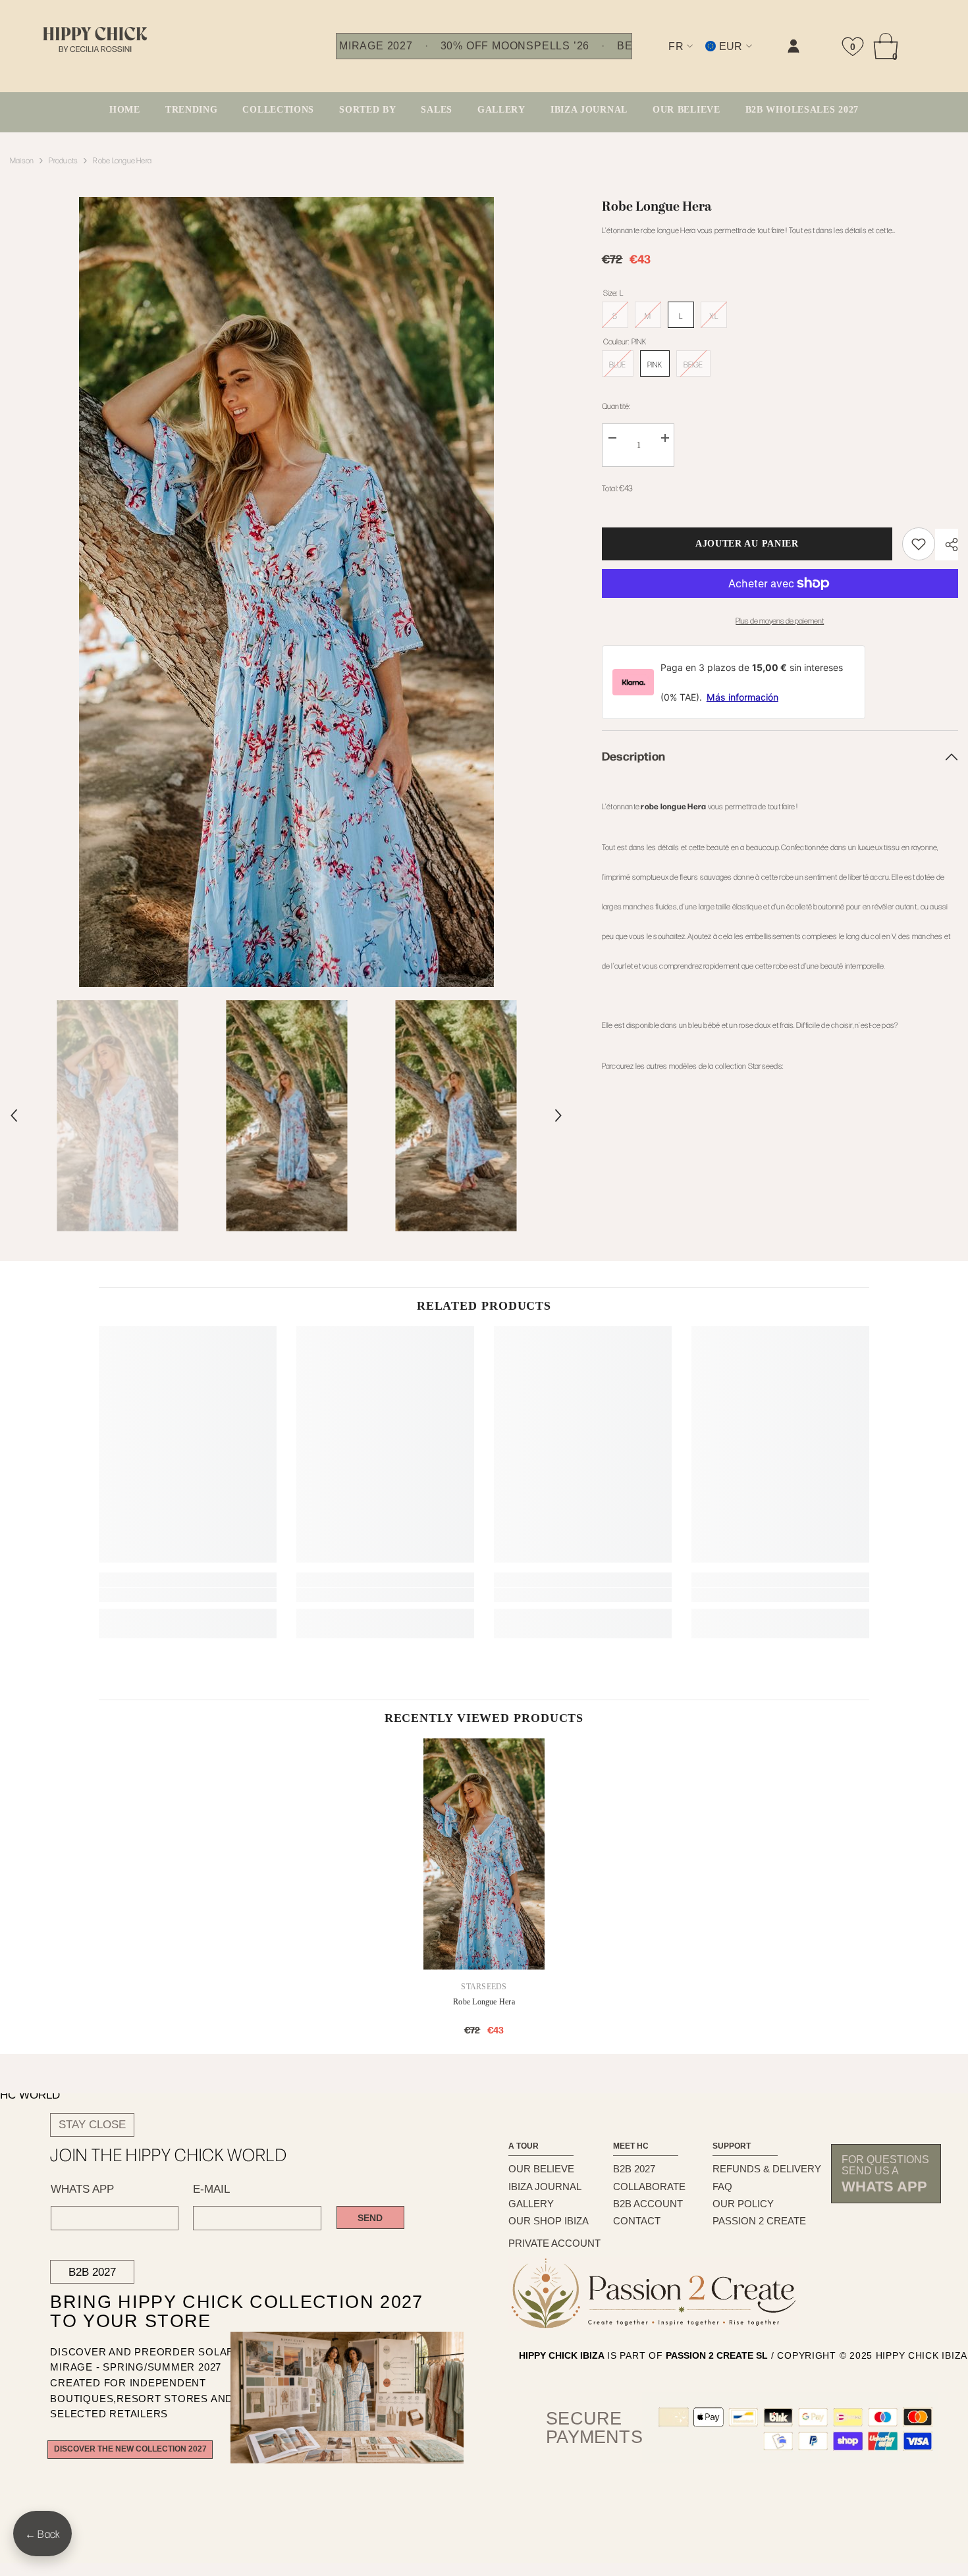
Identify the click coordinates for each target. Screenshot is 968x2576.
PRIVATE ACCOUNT (554, 2243)
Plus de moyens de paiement (780, 620)
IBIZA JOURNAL (545, 2187)
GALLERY (531, 2204)
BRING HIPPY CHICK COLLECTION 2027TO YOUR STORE (209, 2312)
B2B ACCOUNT (648, 2204)
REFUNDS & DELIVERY (767, 2169)
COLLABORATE (649, 2187)
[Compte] (793, 46)
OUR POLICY (743, 2204)
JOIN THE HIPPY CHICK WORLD (169, 2155)
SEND (370, 2218)
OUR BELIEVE (541, 2169)
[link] (661, 57)
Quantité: (616, 406)
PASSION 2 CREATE (759, 2221)
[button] (14, 1115)
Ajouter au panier (748, 544)
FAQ (722, 2187)
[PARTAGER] (947, 545)
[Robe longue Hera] (484, 1854)
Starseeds (484, 1987)
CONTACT (637, 2221)
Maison (22, 160)
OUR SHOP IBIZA (549, 2221)
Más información (742, 697)
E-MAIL (211, 2189)
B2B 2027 (92, 2272)
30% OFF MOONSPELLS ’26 (515, 46)
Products (63, 160)
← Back (42, 2534)
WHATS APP (82, 2189)
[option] (286, 592)
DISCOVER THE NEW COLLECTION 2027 (130, 2449)
